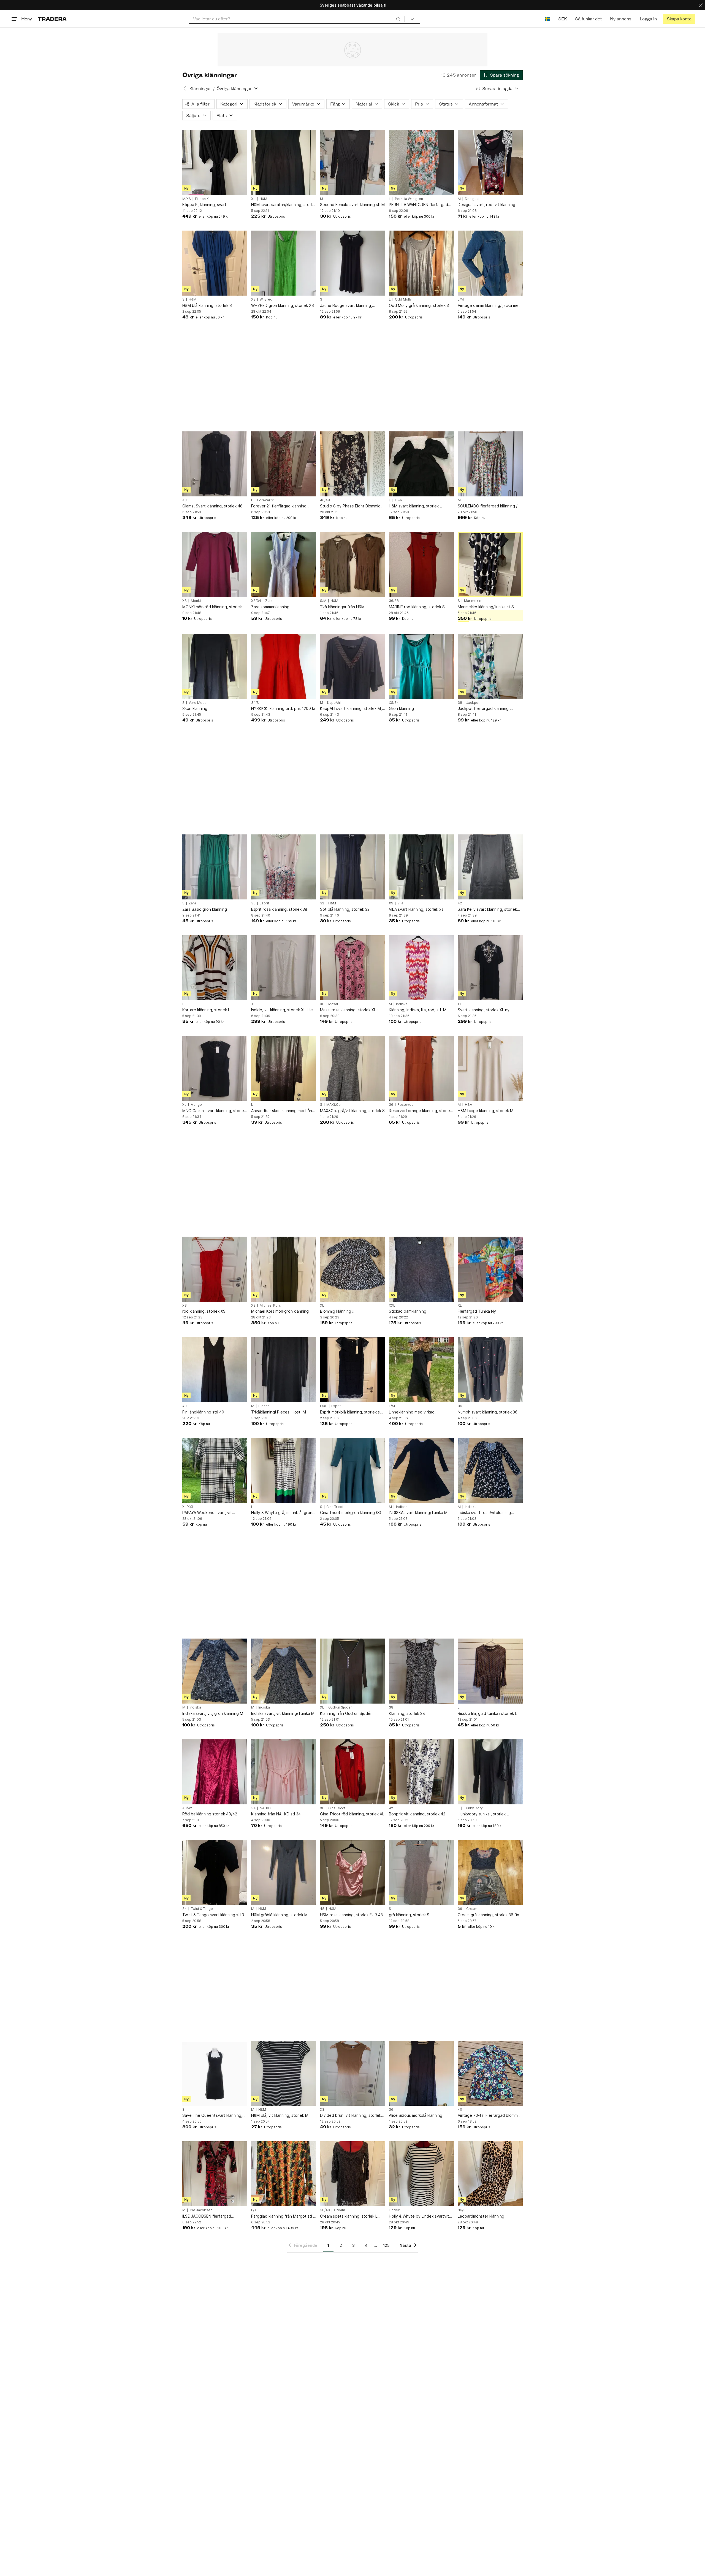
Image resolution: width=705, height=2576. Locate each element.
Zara (269, 601)
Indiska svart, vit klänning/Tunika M (283, 1713)
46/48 (325, 500)
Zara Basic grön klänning (205, 909)
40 (185, 1406)
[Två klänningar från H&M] (352, 564)
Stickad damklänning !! (409, 1311)
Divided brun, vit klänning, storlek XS (351, 2116)
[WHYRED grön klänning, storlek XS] (284, 263)
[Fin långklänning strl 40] (215, 1370)
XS (253, 299)
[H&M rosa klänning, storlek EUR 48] (352, 1872)
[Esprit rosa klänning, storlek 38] (284, 867)
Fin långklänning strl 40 (203, 1412)
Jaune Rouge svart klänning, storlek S (346, 306)
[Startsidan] (52, 19)
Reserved (406, 1105)
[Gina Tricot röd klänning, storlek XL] (352, 1772)
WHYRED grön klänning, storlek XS (283, 305)
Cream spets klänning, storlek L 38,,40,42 (349, 2216)
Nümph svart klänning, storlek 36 (488, 1412)
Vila (400, 903)
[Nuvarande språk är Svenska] (547, 19)
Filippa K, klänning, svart (204, 205)
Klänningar (200, 89)
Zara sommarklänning (270, 607)
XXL (392, 1305)
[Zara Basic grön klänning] (215, 867)
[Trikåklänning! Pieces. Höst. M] (284, 1370)
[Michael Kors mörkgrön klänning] (284, 1269)
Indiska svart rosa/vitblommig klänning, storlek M (484, 1513)
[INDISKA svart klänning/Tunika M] (421, 1471)
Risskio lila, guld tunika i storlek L (487, 1713)
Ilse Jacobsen (201, 2210)
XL (253, 199)
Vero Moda (198, 703)
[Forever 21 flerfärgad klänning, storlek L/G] (284, 464)
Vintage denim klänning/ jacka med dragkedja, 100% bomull (489, 306)
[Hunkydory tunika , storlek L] (490, 1772)
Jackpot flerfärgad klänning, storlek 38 (484, 709)
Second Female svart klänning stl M (352, 205)
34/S (255, 703)
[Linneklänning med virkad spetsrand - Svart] (421, 1370)
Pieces (264, 1406)
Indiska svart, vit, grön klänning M (213, 1713)
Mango (196, 1105)
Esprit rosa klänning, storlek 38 (279, 909)
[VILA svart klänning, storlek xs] (421, 867)
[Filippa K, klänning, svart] (215, 163)
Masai (333, 1004)
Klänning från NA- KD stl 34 (276, 1814)
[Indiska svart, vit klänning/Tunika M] (284, 1671)
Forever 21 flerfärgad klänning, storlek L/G (279, 506)
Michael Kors (270, 1305)
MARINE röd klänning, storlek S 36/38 (417, 607)
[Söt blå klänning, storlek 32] (352, 867)
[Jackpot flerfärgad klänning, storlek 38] (490, 666)
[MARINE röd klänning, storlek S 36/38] (421, 564)
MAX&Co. (334, 1105)
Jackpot (473, 703)
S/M (323, 601)
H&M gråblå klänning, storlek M (279, 1915)
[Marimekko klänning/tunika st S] (490, 564)
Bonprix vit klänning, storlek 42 (417, 1814)
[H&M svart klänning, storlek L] (421, 464)
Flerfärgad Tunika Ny (477, 1311)
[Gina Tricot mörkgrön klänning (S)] (352, 1471)
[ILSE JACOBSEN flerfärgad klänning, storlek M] (215, 2174)
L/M (461, 299)
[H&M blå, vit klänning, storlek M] (284, 2073)
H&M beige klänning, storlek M (486, 1111)
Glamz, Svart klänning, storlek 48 (212, 506)
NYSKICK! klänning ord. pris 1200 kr (283, 708)
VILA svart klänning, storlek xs (416, 909)
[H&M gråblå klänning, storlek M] (284, 1872)
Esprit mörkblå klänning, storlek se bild (351, 1412)
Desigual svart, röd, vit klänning (486, 205)
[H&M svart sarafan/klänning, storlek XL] (284, 163)
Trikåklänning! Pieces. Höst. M (279, 1412)
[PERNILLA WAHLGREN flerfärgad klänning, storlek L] (421, 163)
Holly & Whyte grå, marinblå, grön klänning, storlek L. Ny (282, 1513)
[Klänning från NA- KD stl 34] (284, 1772)
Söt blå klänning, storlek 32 (345, 909)
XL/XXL (188, 1507)
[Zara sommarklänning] (284, 564)
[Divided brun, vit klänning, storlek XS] (352, 2073)
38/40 (325, 2210)
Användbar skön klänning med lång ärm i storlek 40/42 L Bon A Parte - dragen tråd (283, 1111)
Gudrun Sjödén (340, 1707)
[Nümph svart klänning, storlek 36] (490, 1370)
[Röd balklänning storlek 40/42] (215, 1772)
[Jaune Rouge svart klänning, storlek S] (352, 263)
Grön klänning (401, 708)
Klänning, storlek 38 (407, 1713)
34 (253, 1808)
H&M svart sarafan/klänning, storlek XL (284, 205)
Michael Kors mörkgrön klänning (280, 1311)
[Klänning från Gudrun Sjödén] (352, 1671)
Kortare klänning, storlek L (206, 1010)
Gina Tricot (335, 1507)
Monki (196, 601)
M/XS (187, 199)
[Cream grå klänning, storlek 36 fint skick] (490, 1872)
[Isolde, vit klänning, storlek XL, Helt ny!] (284, 968)
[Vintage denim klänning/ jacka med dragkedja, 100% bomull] (490, 263)
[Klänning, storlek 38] (421, 1671)
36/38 (394, 601)
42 (460, 903)
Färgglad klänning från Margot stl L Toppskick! (283, 2216)
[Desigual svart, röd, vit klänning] (490, 163)
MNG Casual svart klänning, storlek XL (214, 1111)
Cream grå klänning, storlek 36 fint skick (489, 1915)
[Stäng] (701, 5)
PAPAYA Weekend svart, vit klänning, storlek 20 (207, 1513)
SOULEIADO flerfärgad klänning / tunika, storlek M (488, 506)
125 (386, 2245)
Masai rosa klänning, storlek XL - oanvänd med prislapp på (349, 1010)
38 (460, 703)
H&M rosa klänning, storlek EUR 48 (352, 1915)
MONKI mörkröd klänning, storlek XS (212, 607)
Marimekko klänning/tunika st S (486, 607)
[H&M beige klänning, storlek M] (490, 1068)
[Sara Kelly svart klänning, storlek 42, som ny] (490, 867)
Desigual (472, 199)
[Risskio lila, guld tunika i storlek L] (490, 1671)
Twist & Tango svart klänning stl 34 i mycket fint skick (214, 1915)
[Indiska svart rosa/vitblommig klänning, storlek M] (490, 1471)
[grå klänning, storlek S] (421, 1872)
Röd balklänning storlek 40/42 (210, 1814)
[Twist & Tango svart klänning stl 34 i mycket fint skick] (215, 1872)
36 (391, 1105)
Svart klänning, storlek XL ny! (484, 1010)
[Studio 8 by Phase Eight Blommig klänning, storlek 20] (352, 464)
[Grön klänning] (421, 666)
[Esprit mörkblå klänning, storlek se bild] (352, 1370)
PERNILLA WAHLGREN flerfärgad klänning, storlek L (418, 205)
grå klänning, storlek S (409, 1915)
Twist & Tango (202, 1909)
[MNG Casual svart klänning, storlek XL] (215, 1068)
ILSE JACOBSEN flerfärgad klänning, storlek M (207, 2216)
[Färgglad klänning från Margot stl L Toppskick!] (284, 2174)
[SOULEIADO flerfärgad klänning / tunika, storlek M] (490, 464)
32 (322, 903)
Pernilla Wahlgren (409, 199)
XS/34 (256, 601)
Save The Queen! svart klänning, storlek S (212, 2116)
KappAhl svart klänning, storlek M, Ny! (351, 709)
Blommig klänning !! (337, 1311)
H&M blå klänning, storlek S (207, 305)
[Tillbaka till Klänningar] (185, 88)
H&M (263, 199)
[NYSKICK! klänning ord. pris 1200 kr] (284, 666)
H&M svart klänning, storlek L (415, 506)
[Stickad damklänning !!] (421, 1269)
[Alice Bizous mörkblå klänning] (421, 2073)
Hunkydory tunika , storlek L (483, 1814)
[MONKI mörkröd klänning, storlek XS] (215, 564)
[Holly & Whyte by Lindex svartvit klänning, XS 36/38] (421, 2174)
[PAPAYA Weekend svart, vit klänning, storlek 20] (215, 1471)
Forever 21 (266, 500)
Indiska (402, 1004)
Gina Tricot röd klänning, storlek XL (352, 1814)
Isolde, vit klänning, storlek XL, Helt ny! (283, 1010)
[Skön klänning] (215, 666)
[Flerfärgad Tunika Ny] (490, 1269)
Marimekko (473, 601)
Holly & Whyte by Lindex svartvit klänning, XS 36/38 (419, 2216)
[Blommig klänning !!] (352, 1269)
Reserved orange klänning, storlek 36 (420, 1111)
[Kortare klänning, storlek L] (215, 968)
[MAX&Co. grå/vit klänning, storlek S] (352, 1068)
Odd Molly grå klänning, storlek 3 (419, 305)
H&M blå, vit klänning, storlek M (280, 2115)
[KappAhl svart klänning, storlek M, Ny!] (352, 666)
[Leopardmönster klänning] (490, 2174)
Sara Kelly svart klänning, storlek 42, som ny (487, 909)
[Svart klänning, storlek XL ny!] (490, 968)
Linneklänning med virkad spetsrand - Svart (412, 1412)
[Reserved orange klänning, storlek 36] (421, 1068)
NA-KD (265, 1808)
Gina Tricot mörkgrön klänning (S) (351, 1513)
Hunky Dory (473, 1808)
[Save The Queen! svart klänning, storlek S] (215, 2073)
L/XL (324, 1406)
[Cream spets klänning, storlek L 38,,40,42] (352, 2174)
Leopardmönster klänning (481, 2216)
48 (185, 500)
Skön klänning (195, 708)
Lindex (394, 2210)
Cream (472, 1909)
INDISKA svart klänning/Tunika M (418, 1513)
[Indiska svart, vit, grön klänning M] (215, 1671)
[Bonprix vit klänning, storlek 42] (421, 1772)
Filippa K (202, 199)
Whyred (266, 299)
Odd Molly (403, 299)
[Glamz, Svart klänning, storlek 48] (215, 464)
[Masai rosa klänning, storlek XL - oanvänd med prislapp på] (352, 968)
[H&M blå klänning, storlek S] (215, 263)
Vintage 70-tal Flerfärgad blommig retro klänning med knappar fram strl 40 (489, 2116)
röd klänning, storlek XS (204, 1311)
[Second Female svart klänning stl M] (352, 163)
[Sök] (398, 19)
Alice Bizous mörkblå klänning (416, 2115)
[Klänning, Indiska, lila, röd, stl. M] (421, 968)
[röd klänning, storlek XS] (215, 1269)
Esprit (264, 903)
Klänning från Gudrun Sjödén (346, 1713)
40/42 (187, 1808)
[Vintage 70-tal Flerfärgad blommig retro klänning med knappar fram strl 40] (490, 2073)
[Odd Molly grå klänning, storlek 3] (421, 263)
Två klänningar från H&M (342, 607)
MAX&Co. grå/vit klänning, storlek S (352, 1111)
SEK (562, 19)
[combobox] (297, 19)
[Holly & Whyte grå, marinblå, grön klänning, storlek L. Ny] (284, 1471)
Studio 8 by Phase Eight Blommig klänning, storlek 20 (350, 506)
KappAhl (334, 703)
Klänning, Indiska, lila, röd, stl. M (418, 1010)
